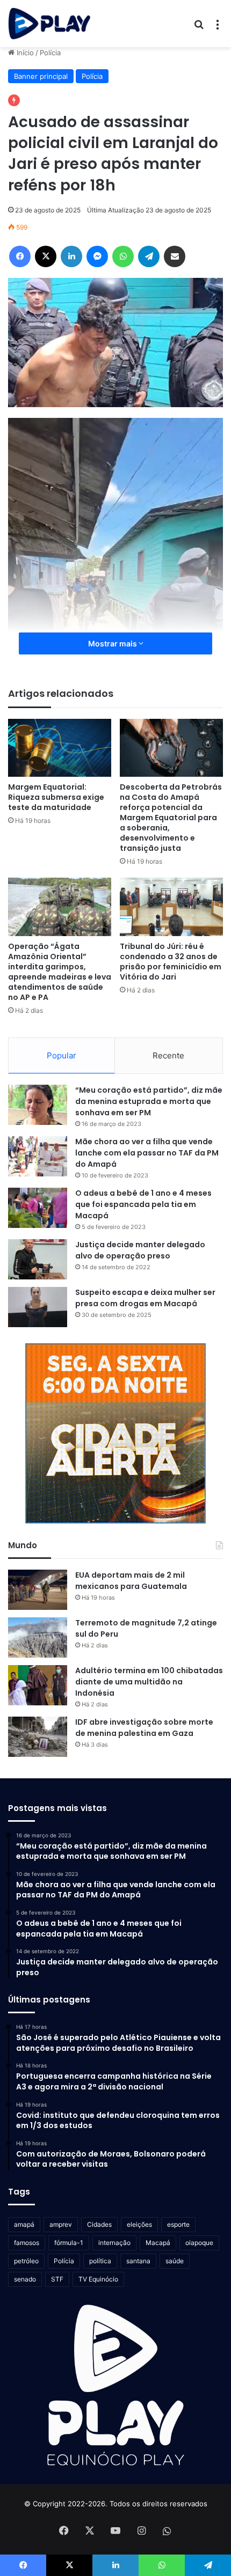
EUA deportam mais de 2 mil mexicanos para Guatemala (131, 1581)
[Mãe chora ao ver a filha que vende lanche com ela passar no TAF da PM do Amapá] (38, 1156)
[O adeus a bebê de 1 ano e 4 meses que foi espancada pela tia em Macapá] (38, 1208)
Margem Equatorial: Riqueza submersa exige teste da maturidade (56, 797)
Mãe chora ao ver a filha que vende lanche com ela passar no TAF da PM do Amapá (147, 1153)
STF (57, 2279)
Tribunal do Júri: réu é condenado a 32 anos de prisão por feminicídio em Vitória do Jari (171, 962)
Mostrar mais (113, 643)
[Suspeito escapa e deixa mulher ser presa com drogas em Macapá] (38, 1307)
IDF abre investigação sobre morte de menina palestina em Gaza (144, 1728)
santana (138, 2261)
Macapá (158, 2243)
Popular (62, 1055)
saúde (175, 2261)
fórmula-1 (69, 2243)
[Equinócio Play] (49, 24)
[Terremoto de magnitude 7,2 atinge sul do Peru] (38, 1637)
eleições (139, 2224)
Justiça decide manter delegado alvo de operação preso (140, 1250)
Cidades (99, 2224)
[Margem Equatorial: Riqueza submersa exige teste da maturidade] (60, 748)
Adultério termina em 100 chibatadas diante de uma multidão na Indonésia (149, 1682)
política (100, 2261)
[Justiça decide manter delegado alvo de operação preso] (38, 1259)
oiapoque (199, 2243)
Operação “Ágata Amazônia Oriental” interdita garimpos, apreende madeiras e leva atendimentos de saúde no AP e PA (60, 972)
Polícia (50, 53)
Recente (168, 1055)
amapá (24, 2224)
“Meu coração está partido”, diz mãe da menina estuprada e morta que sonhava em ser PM (149, 1101)
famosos (27, 2243)
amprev (61, 2224)
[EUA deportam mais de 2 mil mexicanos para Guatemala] (38, 1590)
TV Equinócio (98, 2279)
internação (114, 2243)
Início (24, 53)
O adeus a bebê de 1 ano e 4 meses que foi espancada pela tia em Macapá (143, 1204)
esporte (178, 2224)
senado (25, 2279)
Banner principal (41, 76)
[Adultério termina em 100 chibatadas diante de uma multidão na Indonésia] (38, 1685)
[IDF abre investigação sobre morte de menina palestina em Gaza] (38, 1737)
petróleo (26, 2261)
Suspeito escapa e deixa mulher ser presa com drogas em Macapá (145, 1298)
